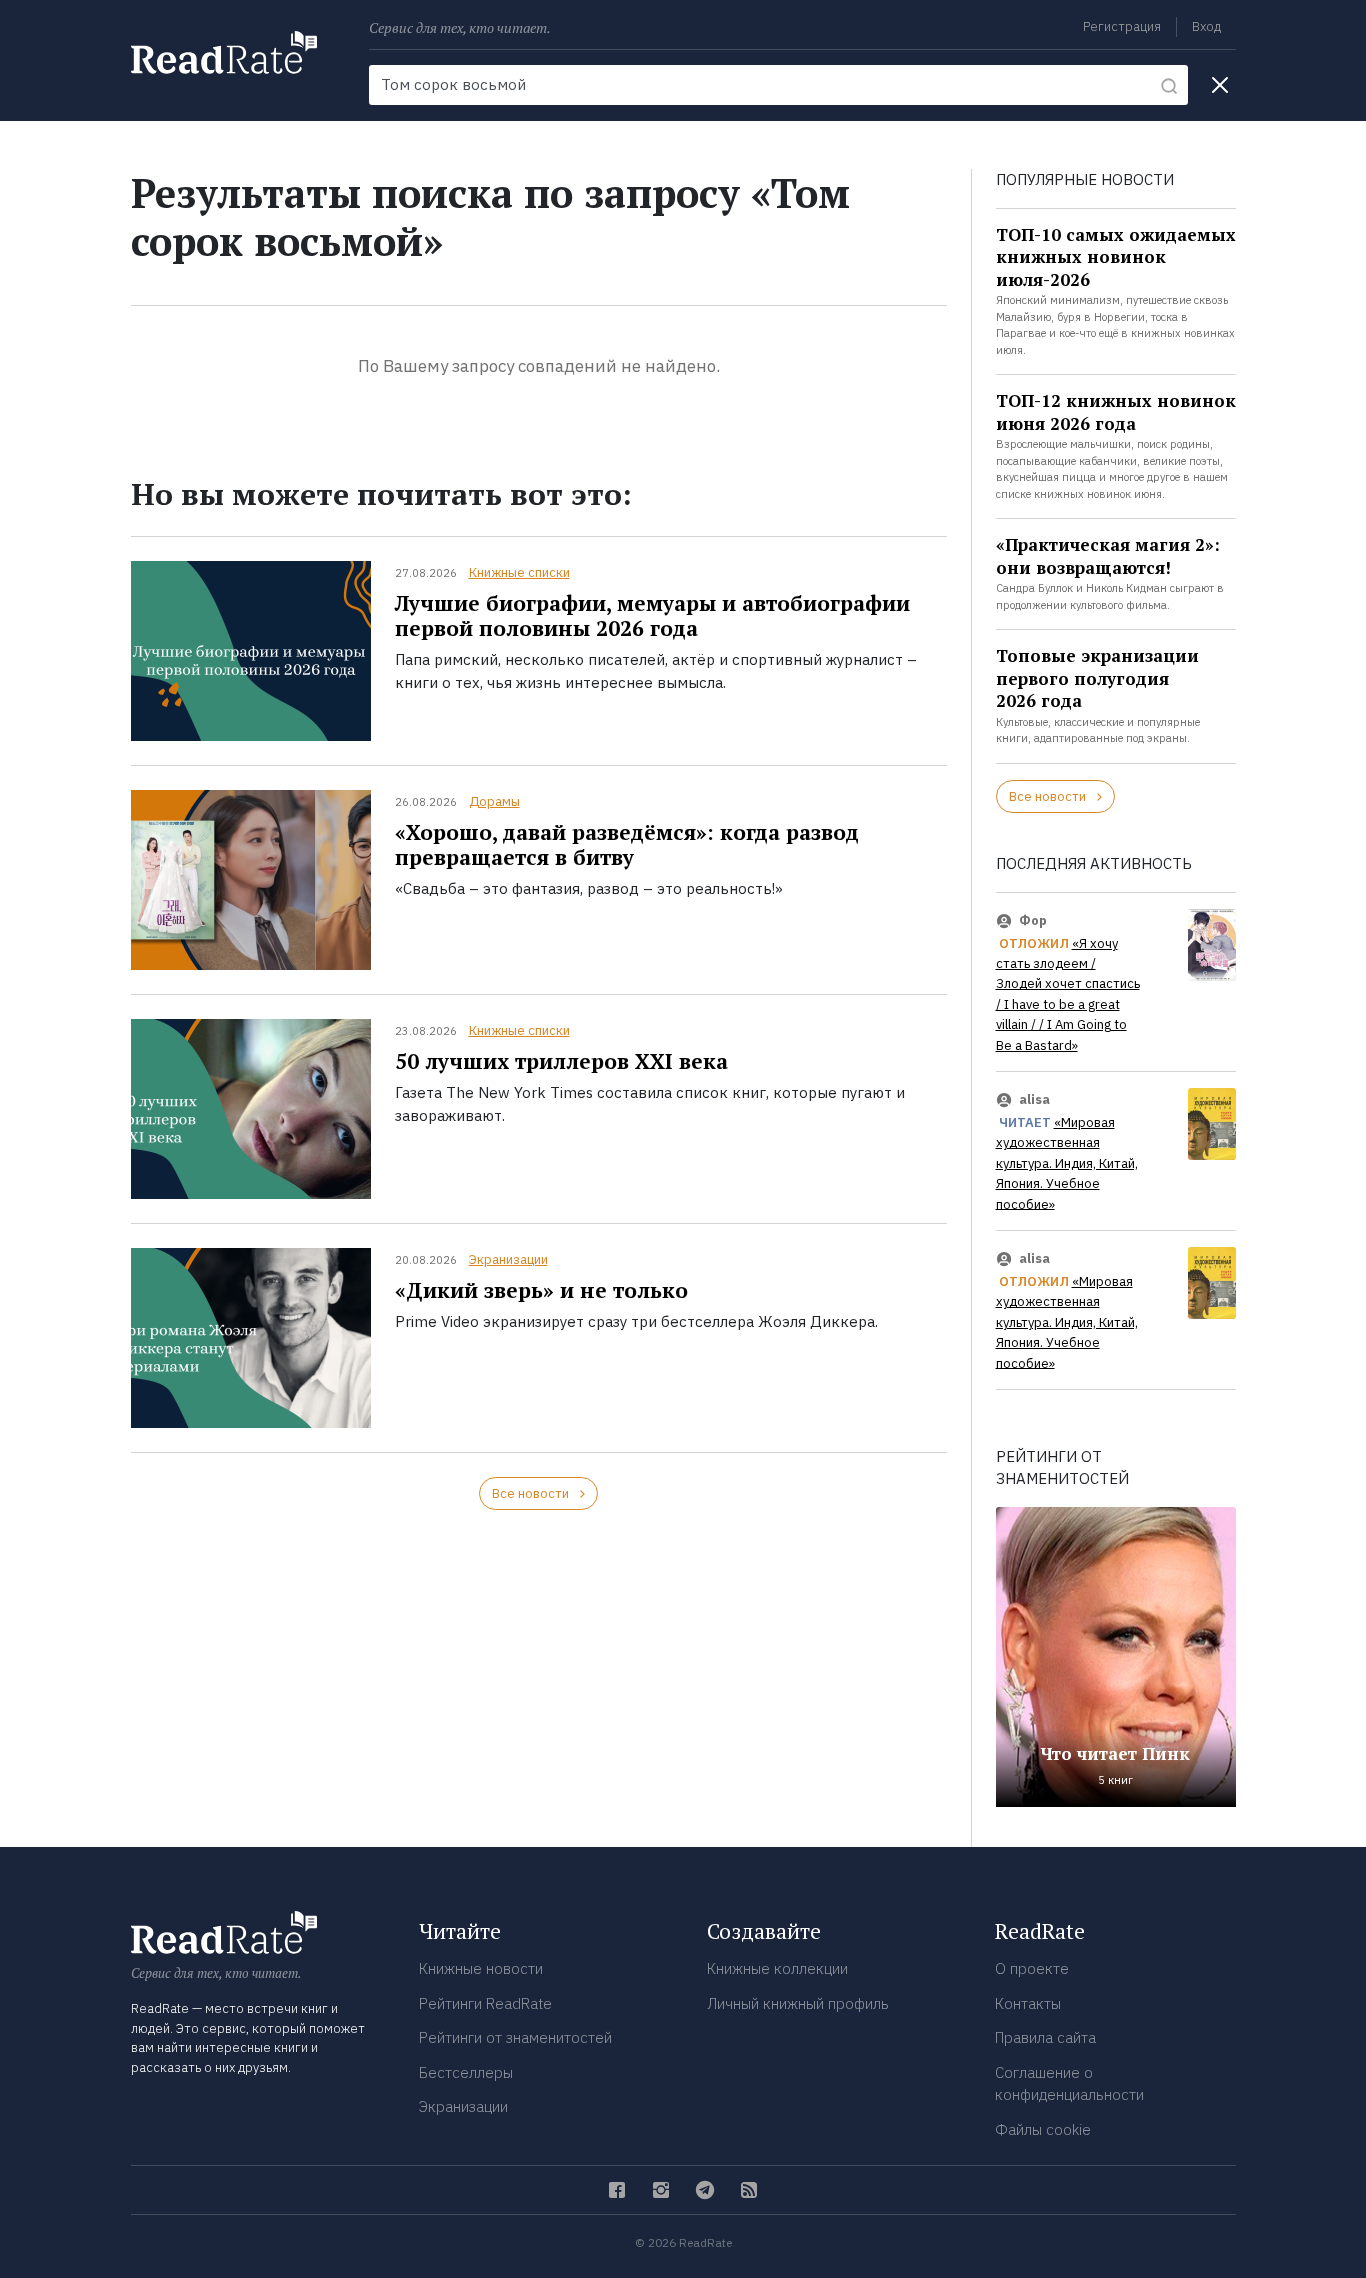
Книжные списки (519, 572)
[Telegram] (705, 2190)
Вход (1206, 26)
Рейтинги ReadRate (485, 2003)
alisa (1034, 1099)
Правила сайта (1045, 2037)
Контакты (1028, 2003)
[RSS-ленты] (749, 2190)
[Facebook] (617, 2190)
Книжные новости (481, 1968)
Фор (1033, 920)
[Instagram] (661, 2190)
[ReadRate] (224, 52)
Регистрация (1122, 26)
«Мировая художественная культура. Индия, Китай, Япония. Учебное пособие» (1067, 1163)
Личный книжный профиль (798, 2003)
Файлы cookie (1043, 2129)
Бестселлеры (466, 2072)
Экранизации (508, 1259)
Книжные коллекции (777, 1968)
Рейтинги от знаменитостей (515, 2037)
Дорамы (494, 801)
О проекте (1032, 1968)
